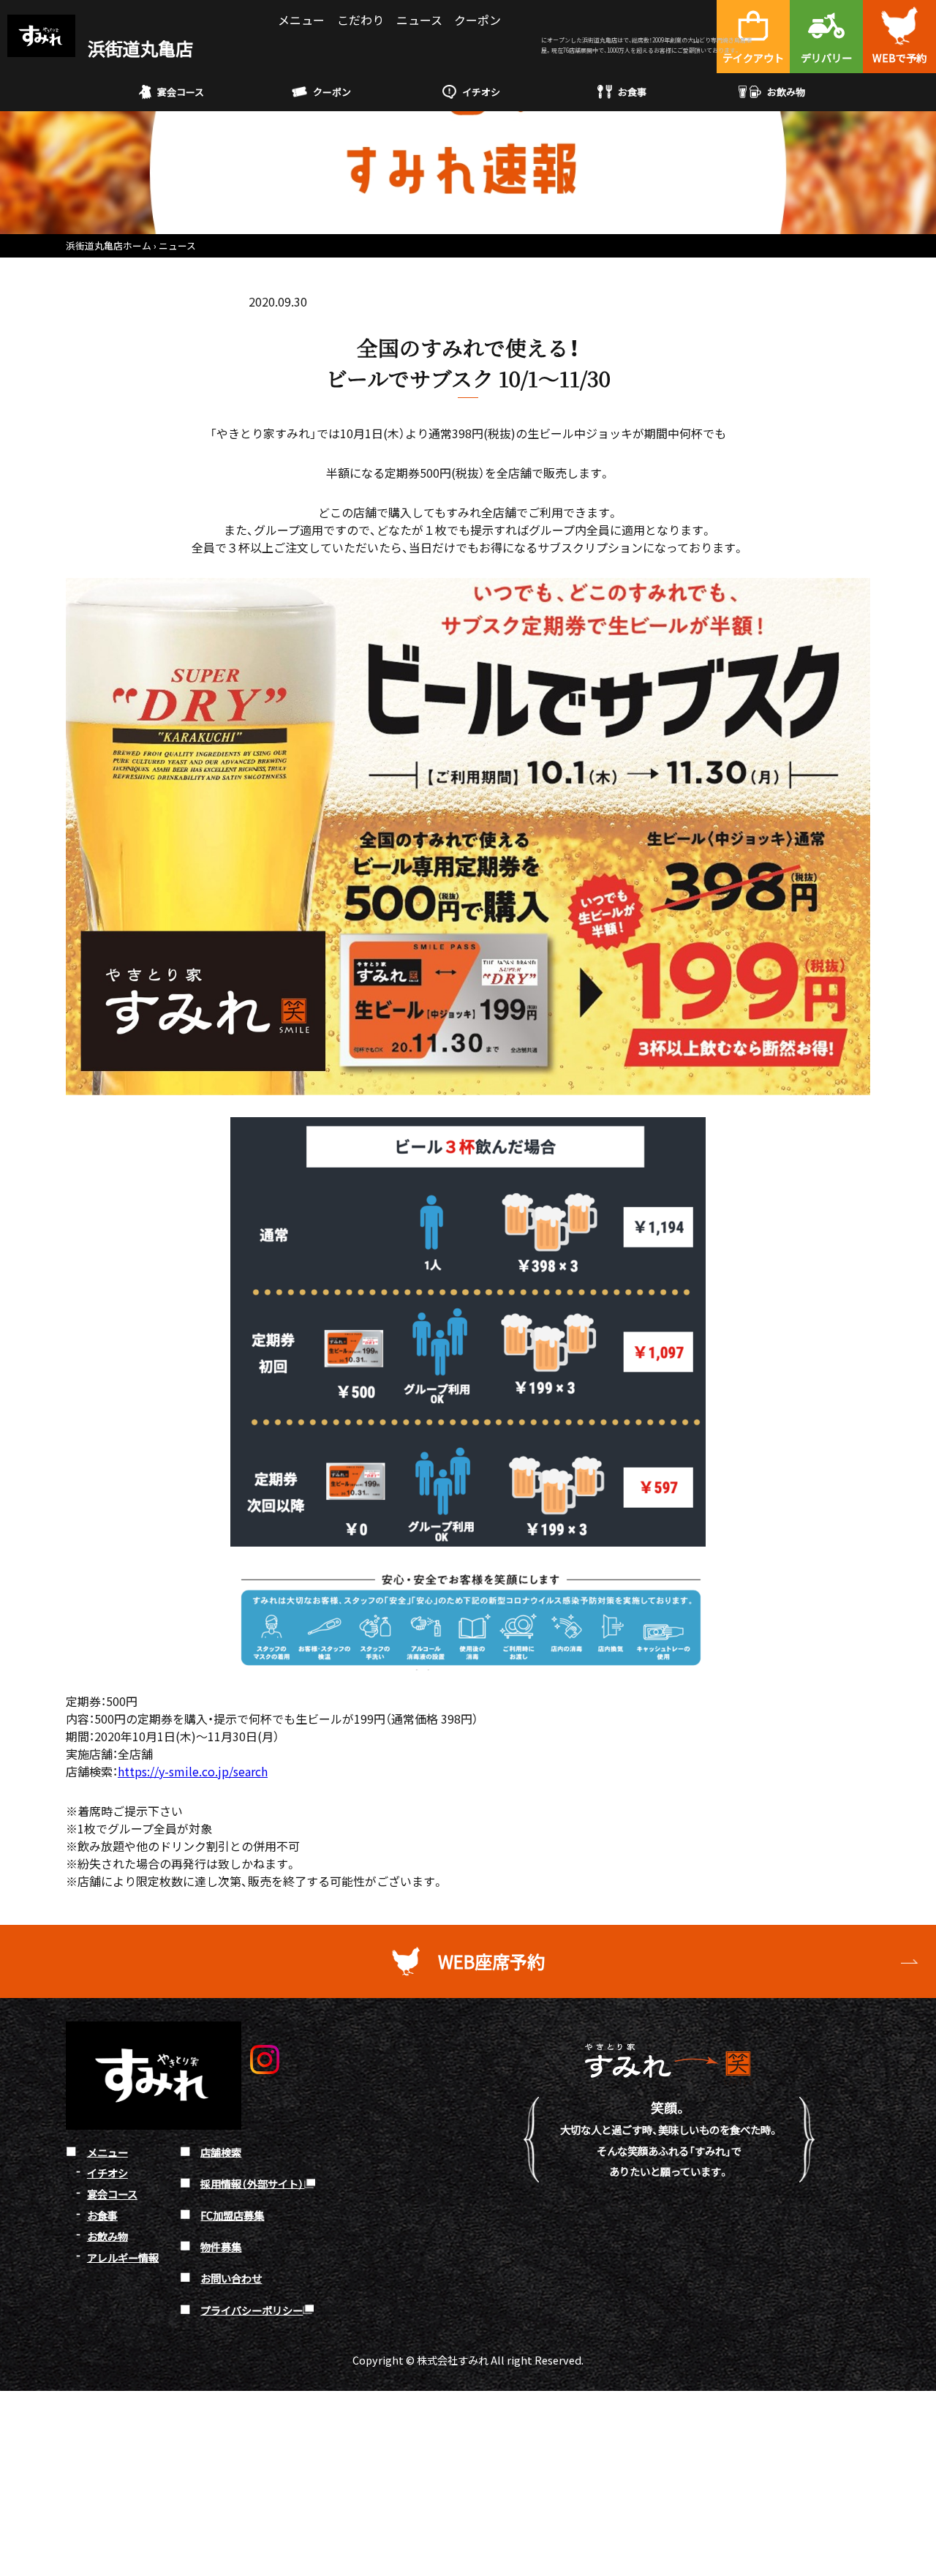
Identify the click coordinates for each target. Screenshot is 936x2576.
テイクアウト (753, 57)
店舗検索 (221, 2151)
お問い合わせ (231, 2278)
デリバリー (826, 57)
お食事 (632, 92)
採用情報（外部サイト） (252, 2183)
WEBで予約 (899, 57)
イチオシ (481, 92)
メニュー (301, 20)
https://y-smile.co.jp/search (193, 1771)
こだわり (361, 20)
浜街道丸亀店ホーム (109, 245)
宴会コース (181, 92)
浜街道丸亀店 (139, 48)
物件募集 (221, 2246)
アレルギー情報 (123, 2257)
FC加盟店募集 (232, 2215)
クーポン (478, 20)
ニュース (419, 20)
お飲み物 (786, 92)
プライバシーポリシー (252, 2309)
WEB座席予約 (491, 1961)
